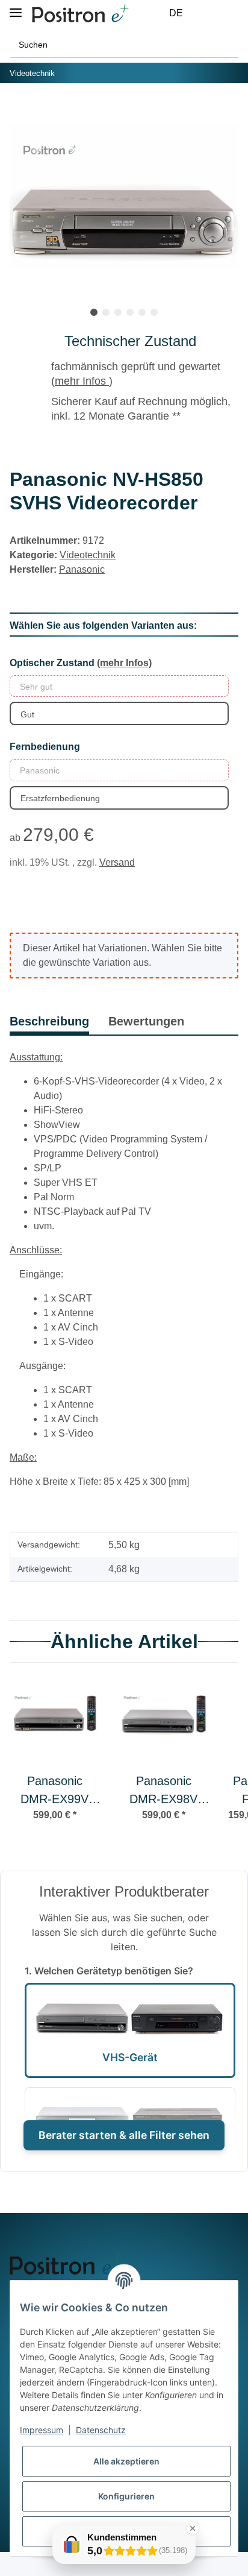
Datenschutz (101, 2430)
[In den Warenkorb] (19, 110)
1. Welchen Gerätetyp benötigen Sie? (109, 1971)
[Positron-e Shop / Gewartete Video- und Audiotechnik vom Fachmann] (80, 14)
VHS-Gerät (130, 2057)
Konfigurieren (126, 2496)
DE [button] (176, 13)
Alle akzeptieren (126, 2461)
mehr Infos (82, 381)
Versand (117, 862)
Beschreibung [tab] (49, 1021)
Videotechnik (88, 555)
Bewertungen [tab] (146, 1021)
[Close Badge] (193, 2528)
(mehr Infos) (124, 663)
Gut (27, 714)
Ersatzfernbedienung (60, 798)
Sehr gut (36, 687)
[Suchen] (226, 45)
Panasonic (40, 770)
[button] (203, 13)
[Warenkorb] (231, 13)
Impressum (42, 2430)
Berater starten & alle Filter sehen (124, 2135)
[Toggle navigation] (16, 8)
